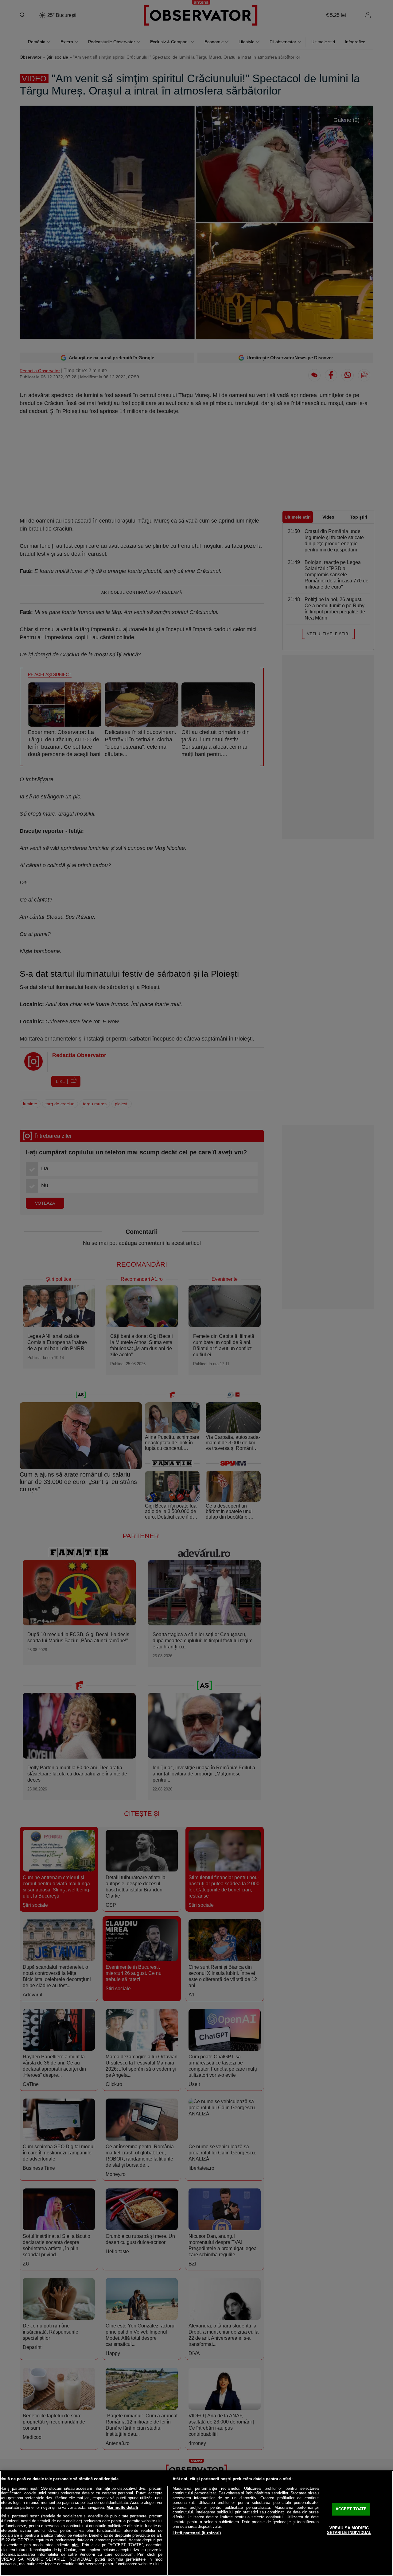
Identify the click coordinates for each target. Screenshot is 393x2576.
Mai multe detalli (122, 2507)
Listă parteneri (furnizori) (197, 2533)
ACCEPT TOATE (351, 2509)
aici (75, 2545)
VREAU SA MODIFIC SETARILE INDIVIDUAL (349, 2530)
